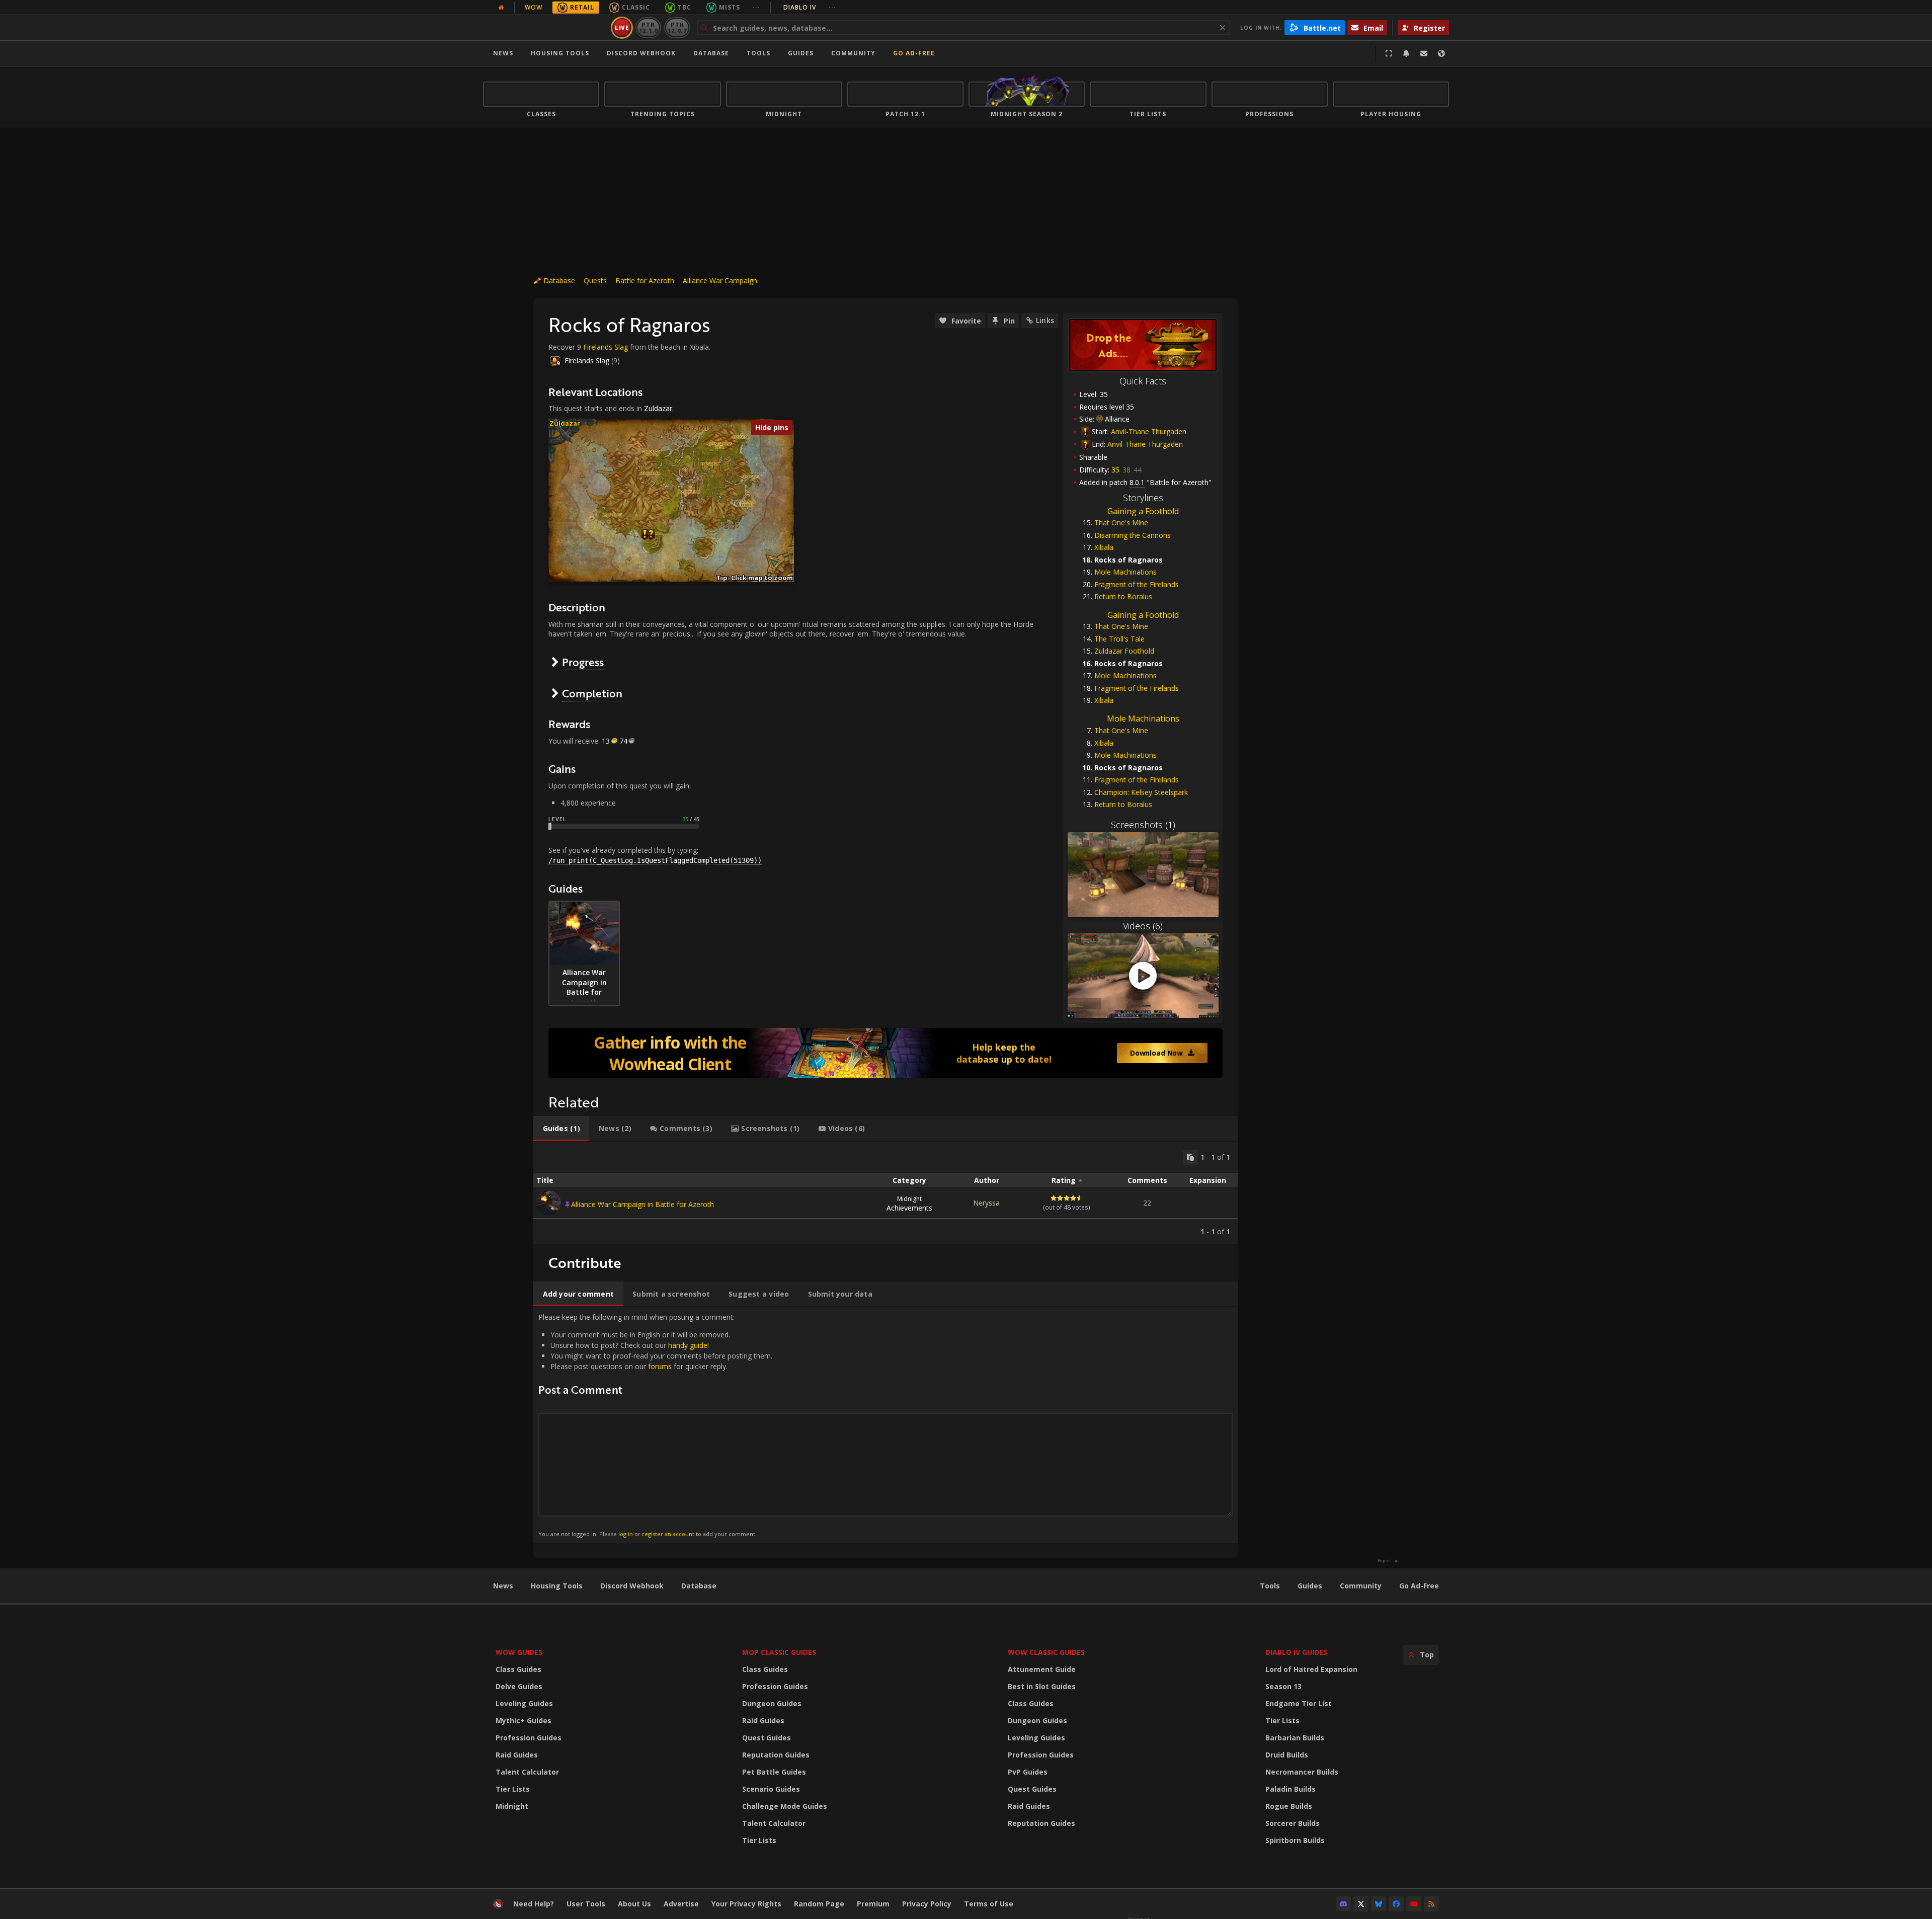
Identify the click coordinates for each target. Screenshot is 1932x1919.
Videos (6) (1143, 926)
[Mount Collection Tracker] (886, 1053)
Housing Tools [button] (560, 53)
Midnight (512, 1806)
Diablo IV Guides (1296, 1652)
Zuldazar (658, 408)
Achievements (909, 1204)
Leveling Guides (524, 1703)
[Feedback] (1424, 53)
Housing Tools (557, 1586)
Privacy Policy (927, 1904)
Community (853, 53)
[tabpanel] (886, 1193)
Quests (595, 281)
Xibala (1104, 547)
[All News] (501, 8)
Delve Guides (519, 1686)
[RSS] (1431, 1904)
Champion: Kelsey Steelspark (1141, 792)
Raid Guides (517, 1755)
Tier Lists (513, 1789)
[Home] (545, 28)
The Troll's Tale (1119, 639)
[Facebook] (1396, 1904)
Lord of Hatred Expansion (1311, 1669)
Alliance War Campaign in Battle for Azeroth (642, 1204)
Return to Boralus (1123, 596)
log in (626, 1534)
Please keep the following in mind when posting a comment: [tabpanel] (655, 1425)
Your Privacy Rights (746, 1904)
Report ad (1388, 1561)
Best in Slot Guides (1042, 1686)
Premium (873, 1904)
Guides (801, 53)
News (503, 53)
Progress (583, 662)
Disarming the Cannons (1133, 535)
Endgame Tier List (1299, 1703)
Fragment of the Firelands (1137, 584)
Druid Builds (1287, 1755)
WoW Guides (519, 1652)
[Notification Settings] (1406, 53)
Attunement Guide (1042, 1669)
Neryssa (986, 1203)
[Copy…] (1190, 1157)
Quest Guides (767, 1738)
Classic (636, 7)
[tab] (561, 1129)
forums (660, 1366)
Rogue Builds (1289, 1806)
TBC (685, 7)
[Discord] (1343, 1904)
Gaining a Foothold (1143, 511)
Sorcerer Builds (1293, 1823)
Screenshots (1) (1143, 825)
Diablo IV (810, 7)
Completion (592, 693)
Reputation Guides (776, 1755)
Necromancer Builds (1302, 1772)
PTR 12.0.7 (677, 27)
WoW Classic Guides (1046, 1652)
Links (1045, 320)
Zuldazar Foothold (1124, 651)
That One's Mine (1121, 523)
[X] (1361, 1904)
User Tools (586, 1904)
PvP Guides (1028, 1772)
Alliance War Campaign (720, 281)
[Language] (1441, 53)
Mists (730, 7)
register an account (668, 1534)
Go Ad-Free (914, 53)
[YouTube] (1414, 1904)
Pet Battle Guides (774, 1772)
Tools (1270, 1586)
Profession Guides (529, 1738)
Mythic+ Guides (524, 1721)
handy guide (688, 1345)
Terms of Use (989, 1904)
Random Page (819, 1904)
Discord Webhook (641, 53)
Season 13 (1283, 1686)
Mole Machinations (1125, 572)
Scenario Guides (771, 1789)
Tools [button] (758, 53)
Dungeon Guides (772, 1703)
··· (756, 7)
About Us (634, 1904)
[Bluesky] (1379, 1904)
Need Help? (534, 1904)
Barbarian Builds (1295, 1738)
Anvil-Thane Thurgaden (1149, 431)
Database (711, 53)
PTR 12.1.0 (648, 27)
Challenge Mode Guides (785, 1806)
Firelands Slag (606, 347)
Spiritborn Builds (1295, 1840)
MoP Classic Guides (779, 1652)
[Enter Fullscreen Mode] (1389, 53)
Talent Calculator (527, 1772)
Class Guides (518, 1669)
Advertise (681, 1904)
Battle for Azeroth (645, 281)
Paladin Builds (1291, 1789)
